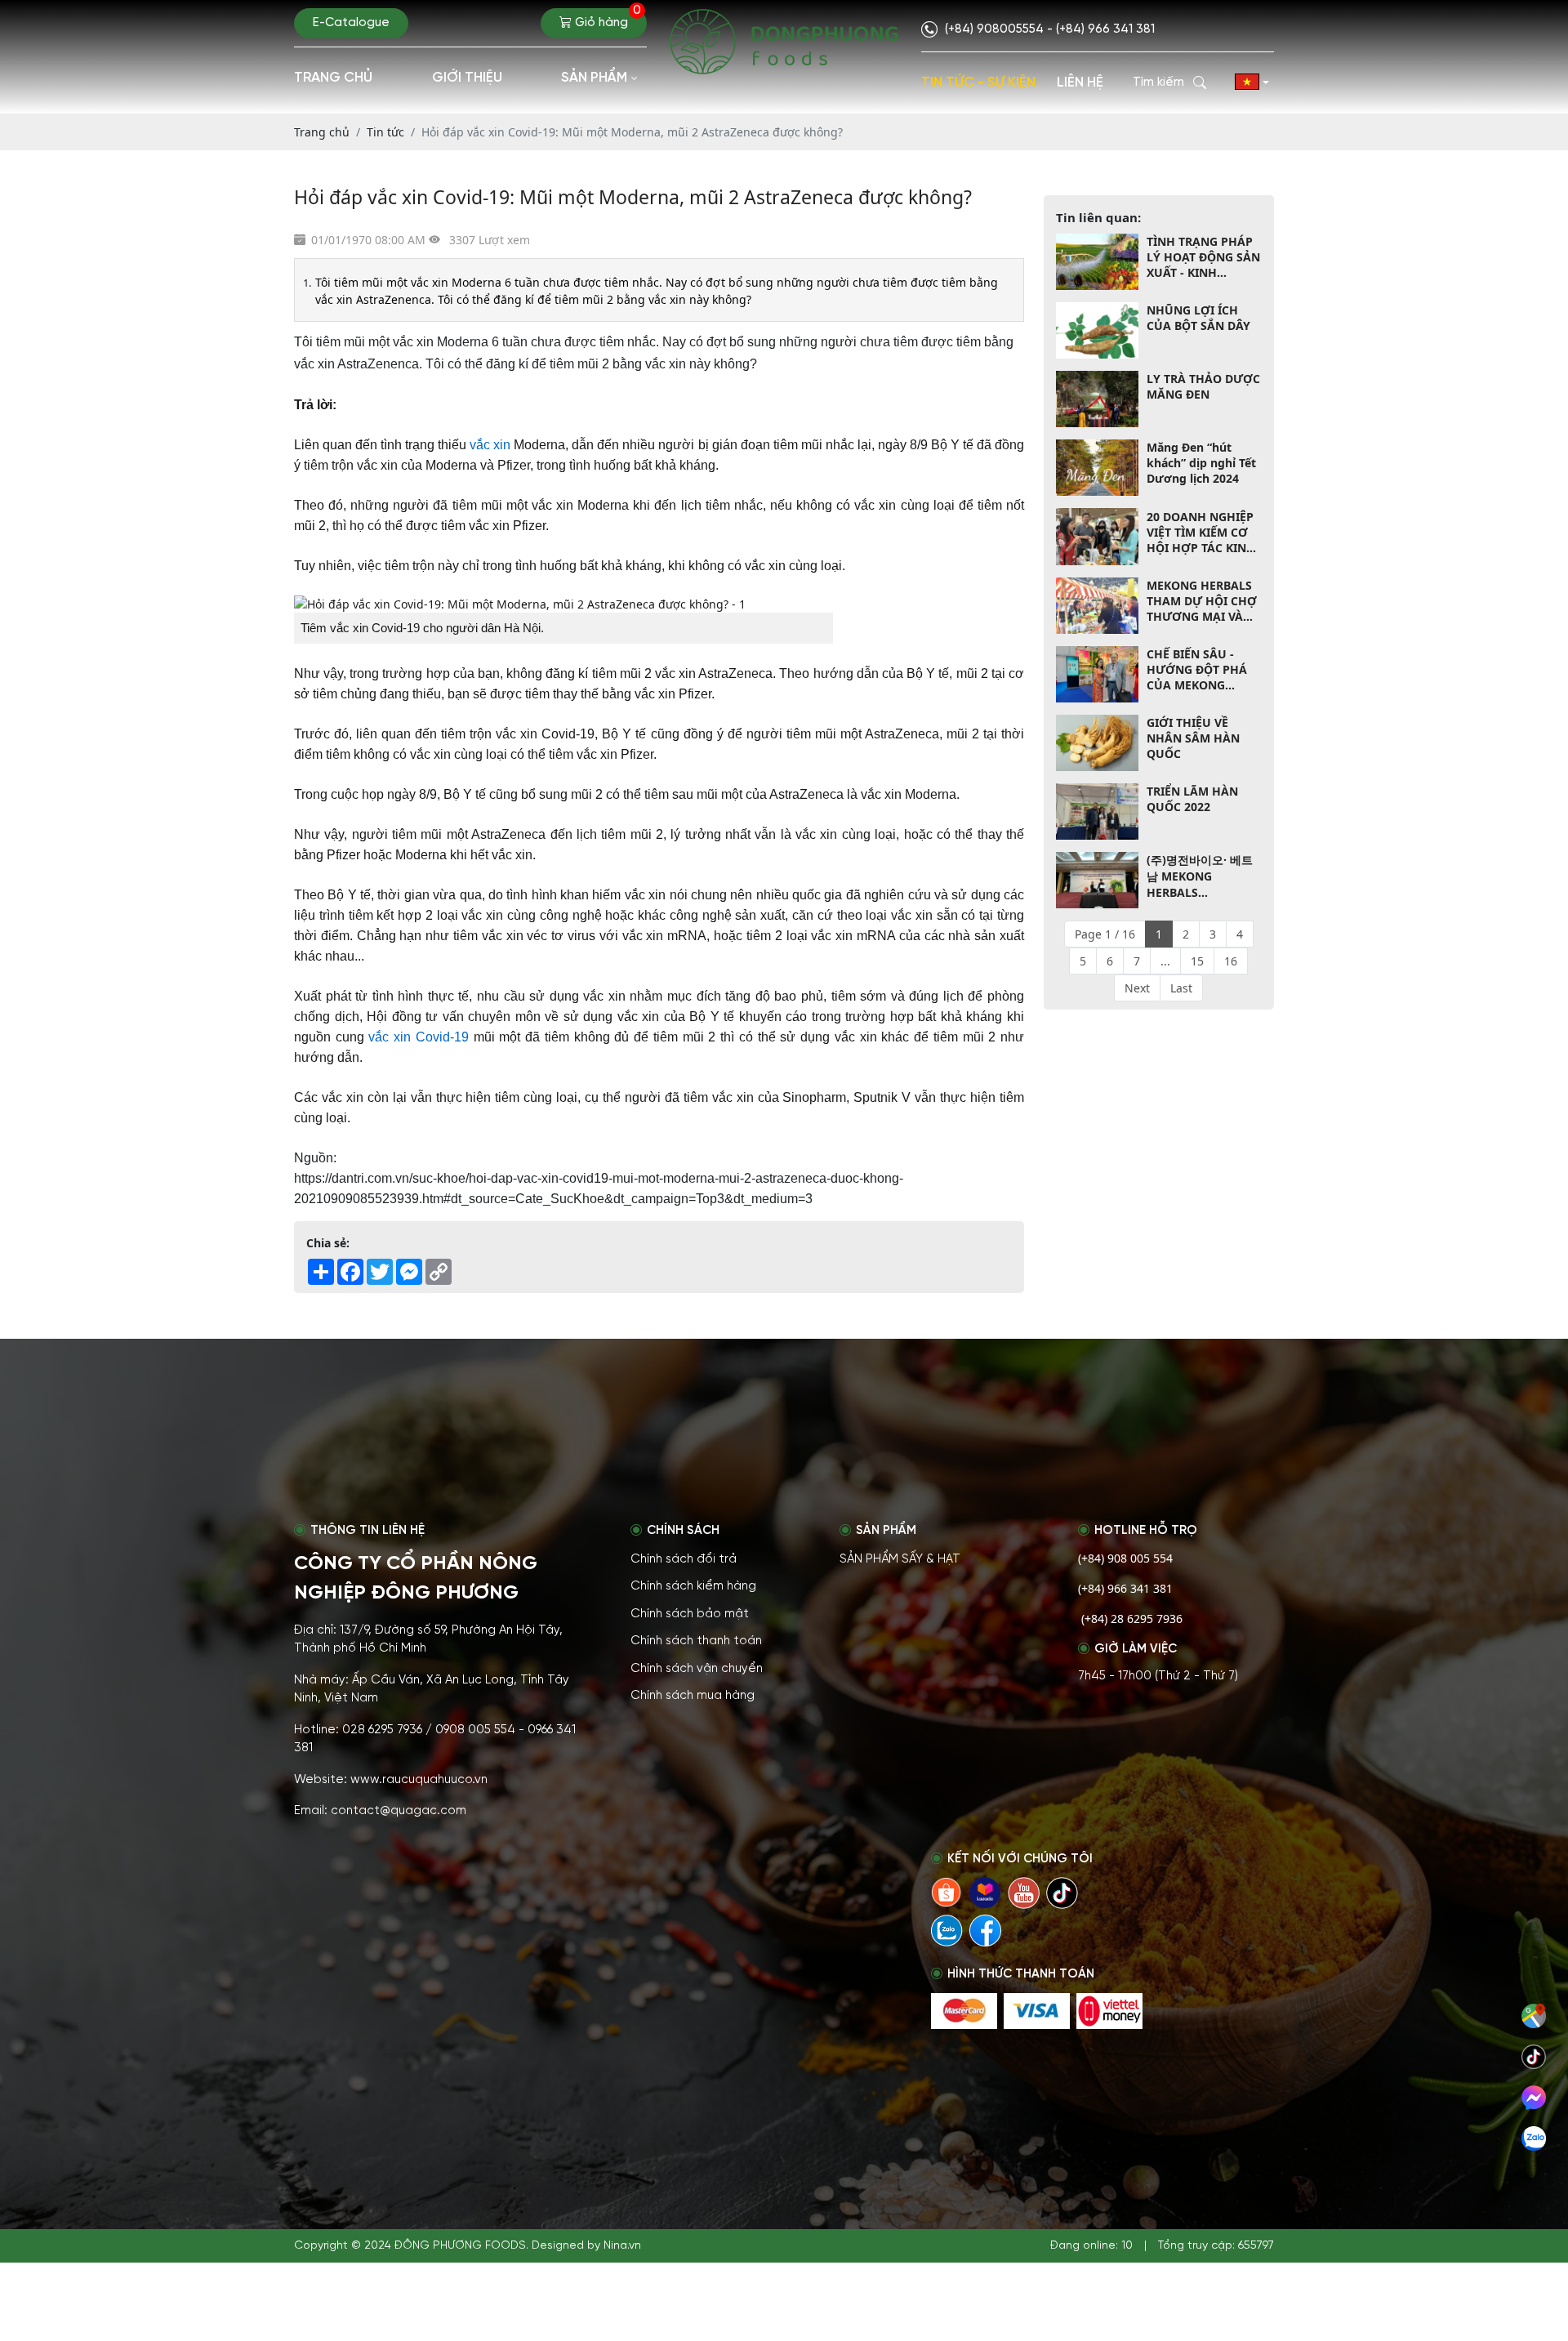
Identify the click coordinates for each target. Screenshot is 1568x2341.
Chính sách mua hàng (693, 1696)
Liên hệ (1080, 82)
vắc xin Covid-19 (418, 1037)
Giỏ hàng (606, 19)
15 (1197, 961)
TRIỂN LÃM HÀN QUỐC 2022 (1192, 799)
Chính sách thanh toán (696, 1641)
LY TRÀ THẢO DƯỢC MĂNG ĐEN (1203, 386)
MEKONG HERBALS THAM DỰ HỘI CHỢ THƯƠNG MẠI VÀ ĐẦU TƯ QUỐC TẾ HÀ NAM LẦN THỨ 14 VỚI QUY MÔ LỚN (1202, 601)
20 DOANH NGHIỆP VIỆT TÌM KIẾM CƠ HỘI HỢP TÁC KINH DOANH (1201, 531)
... (1165, 961)
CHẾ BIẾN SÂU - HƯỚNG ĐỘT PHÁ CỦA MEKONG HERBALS (1197, 669)
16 (1231, 961)
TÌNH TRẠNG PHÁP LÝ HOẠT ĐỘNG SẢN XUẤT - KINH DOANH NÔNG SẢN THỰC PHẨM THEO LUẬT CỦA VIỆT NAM (1203, 257)
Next (1137, 988)
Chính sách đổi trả (684, 1559)
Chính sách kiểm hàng (693, 1586)
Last (1181, 988)
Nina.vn (622, 2246)
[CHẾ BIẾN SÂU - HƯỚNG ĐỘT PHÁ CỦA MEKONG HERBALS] (1097, 674)
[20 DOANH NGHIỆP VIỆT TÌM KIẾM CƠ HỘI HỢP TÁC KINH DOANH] (1097, 536)
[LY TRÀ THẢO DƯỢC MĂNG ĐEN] (1097, 399)
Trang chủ (333, 78)
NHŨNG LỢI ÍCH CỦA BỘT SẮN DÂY (1198, 318)
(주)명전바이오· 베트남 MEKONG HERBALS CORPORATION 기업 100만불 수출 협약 (1201, 876)
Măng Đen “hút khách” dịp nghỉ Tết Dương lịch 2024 (1201, 463)
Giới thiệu (467, 78)
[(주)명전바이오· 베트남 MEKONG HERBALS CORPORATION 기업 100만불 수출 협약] (1097, 880)
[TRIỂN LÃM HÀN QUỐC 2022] (1097, 812)
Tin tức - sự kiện (978, 82)
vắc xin (490, 445)
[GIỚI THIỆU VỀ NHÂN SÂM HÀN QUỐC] (1097, 743)
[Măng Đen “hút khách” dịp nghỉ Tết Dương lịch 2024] (1097, 468)
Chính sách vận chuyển (697, 1669)
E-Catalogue (351, 23)
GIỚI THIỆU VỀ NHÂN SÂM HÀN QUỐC (1193, 738)
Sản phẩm (594, 78)
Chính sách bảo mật (690, 1614)
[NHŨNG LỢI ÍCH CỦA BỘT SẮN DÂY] (1097, 330)
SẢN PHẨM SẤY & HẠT (900, 1559)
